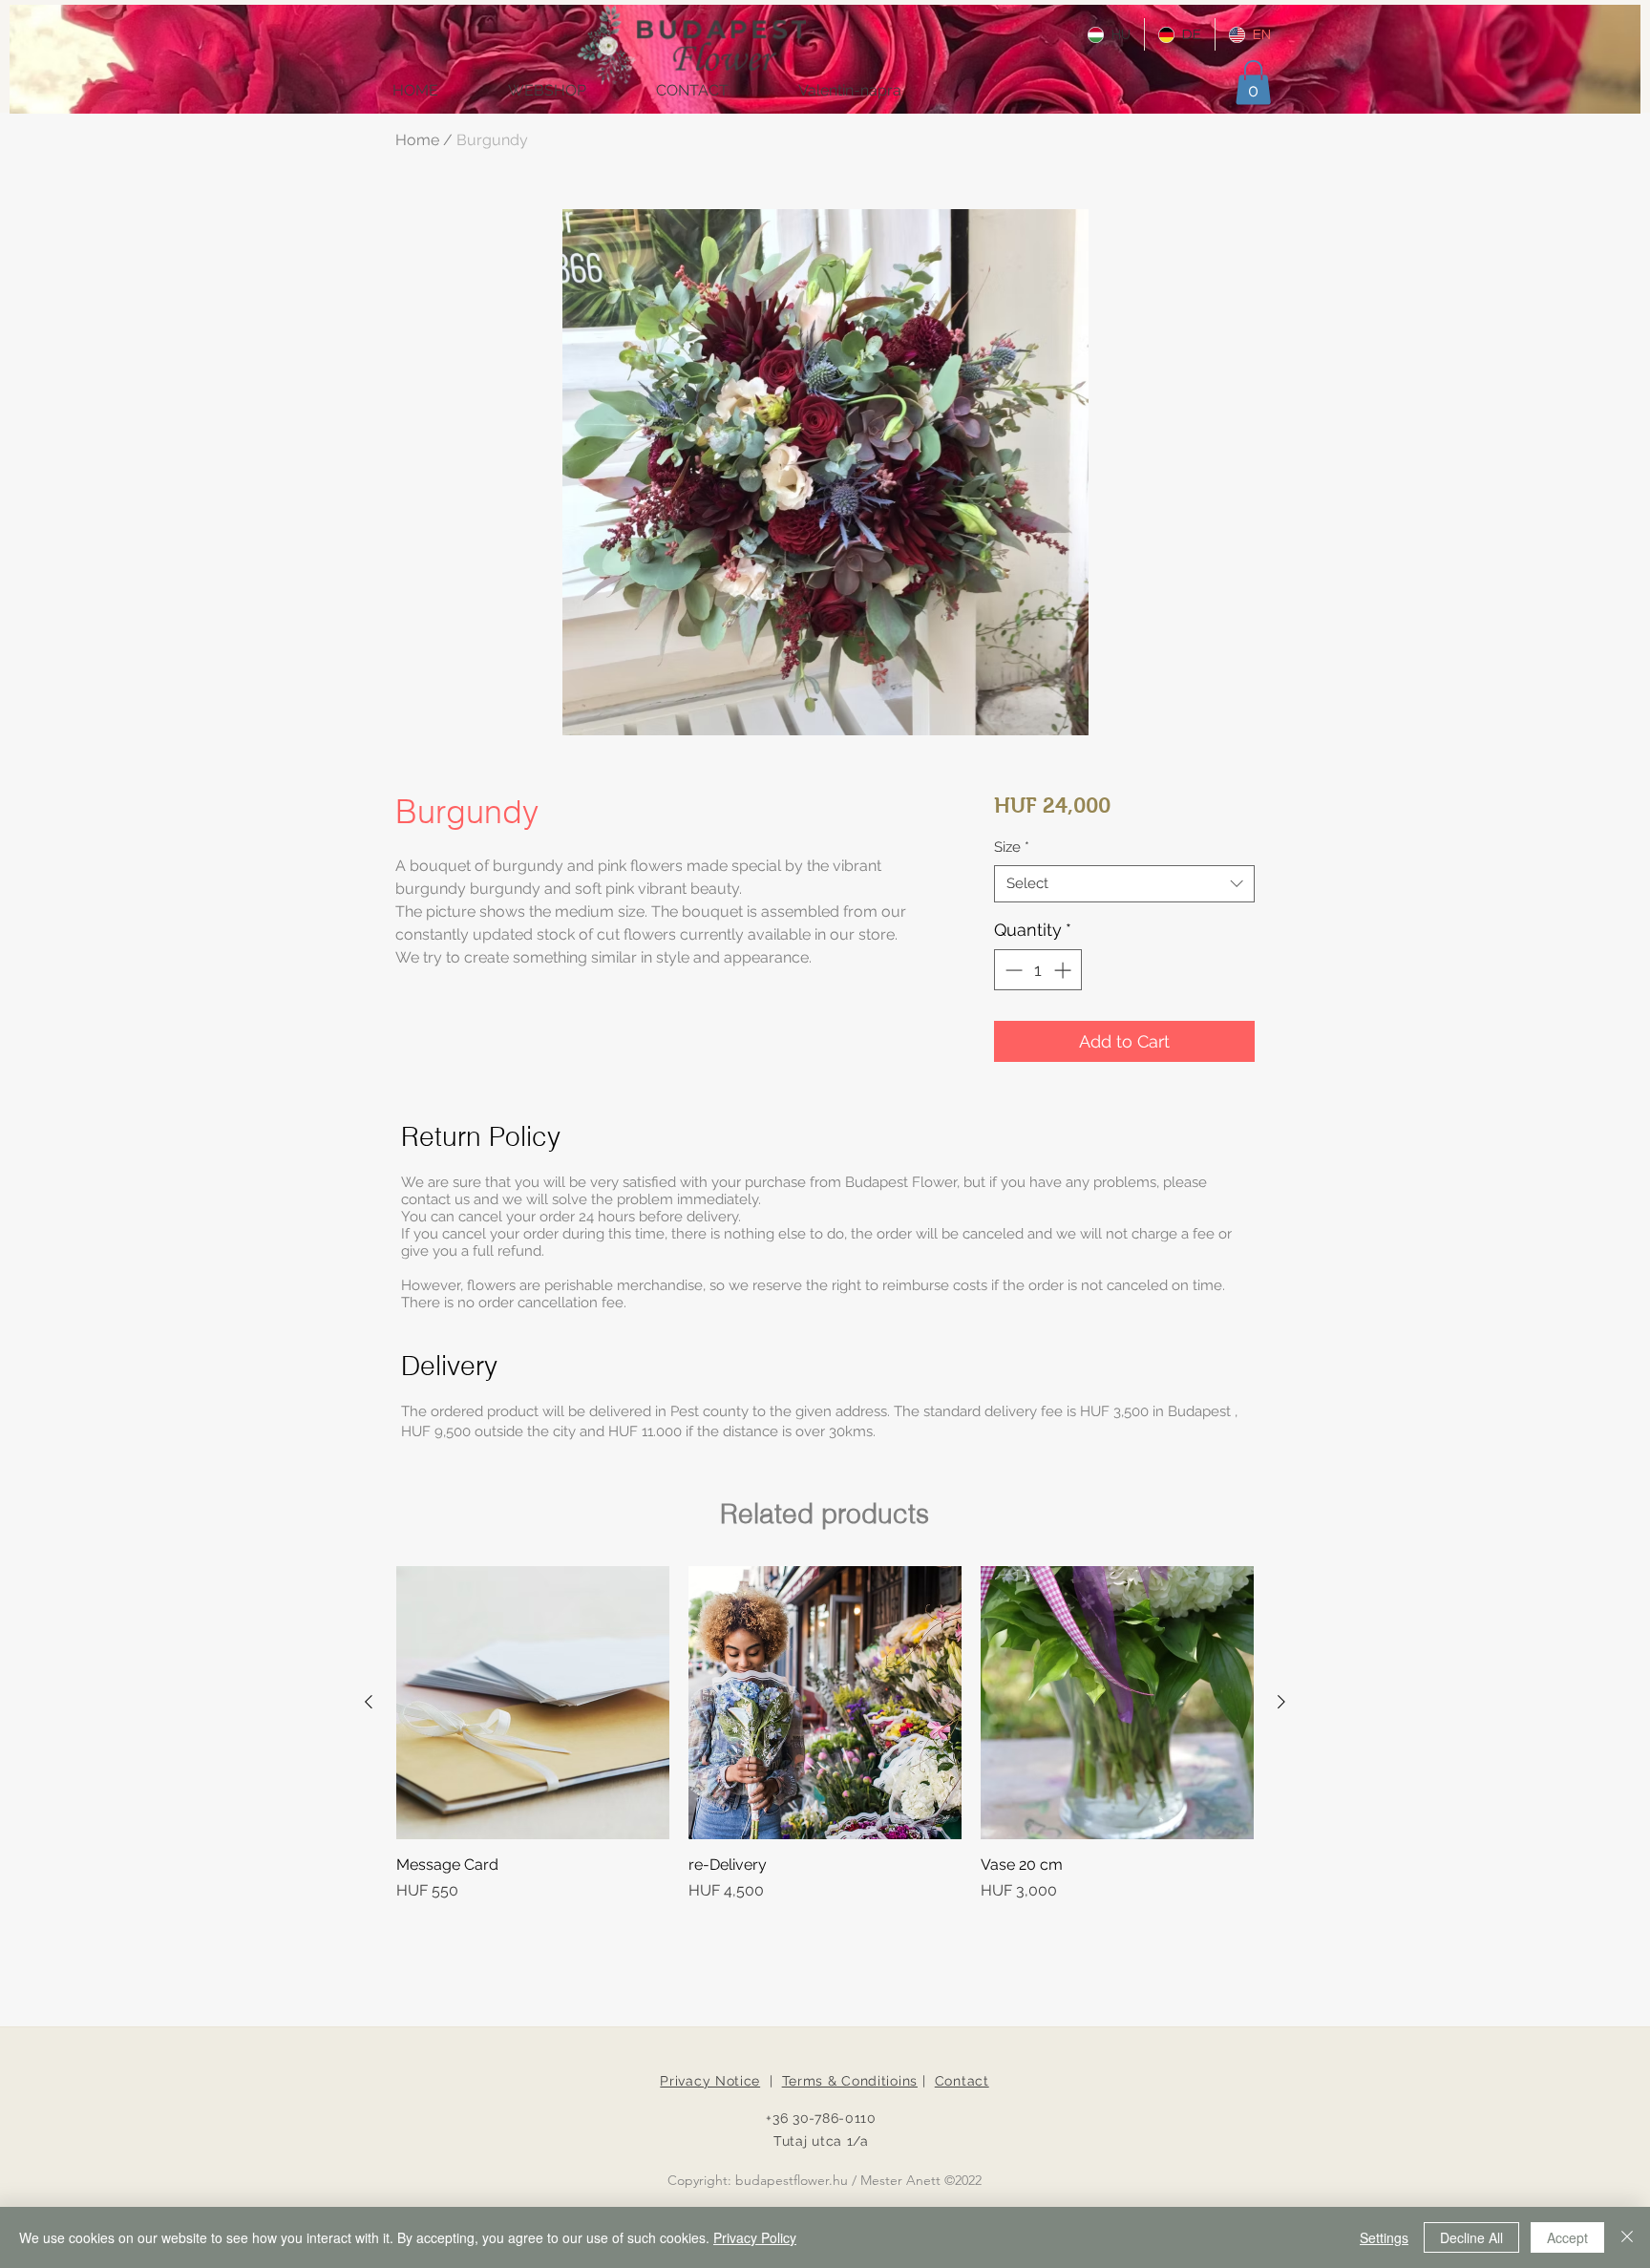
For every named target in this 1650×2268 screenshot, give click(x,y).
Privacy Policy (755, 2237)
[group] (825, 1734)
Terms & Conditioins (850, 2081)
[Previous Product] (369, 1702)
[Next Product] (1281, 1702)
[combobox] (1124, 884)
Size (1012, 847)
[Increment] (1064, 970)
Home (417, 140)
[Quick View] (533, 1703)
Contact (962, 2081)
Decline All (1471, 2237)
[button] (1253, 83)
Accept (1567, 2237)
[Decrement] (1012, 970)
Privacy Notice (710, 2081)
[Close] (1627, 2237)
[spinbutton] (1038, 970)
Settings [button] (1384, 2237)
